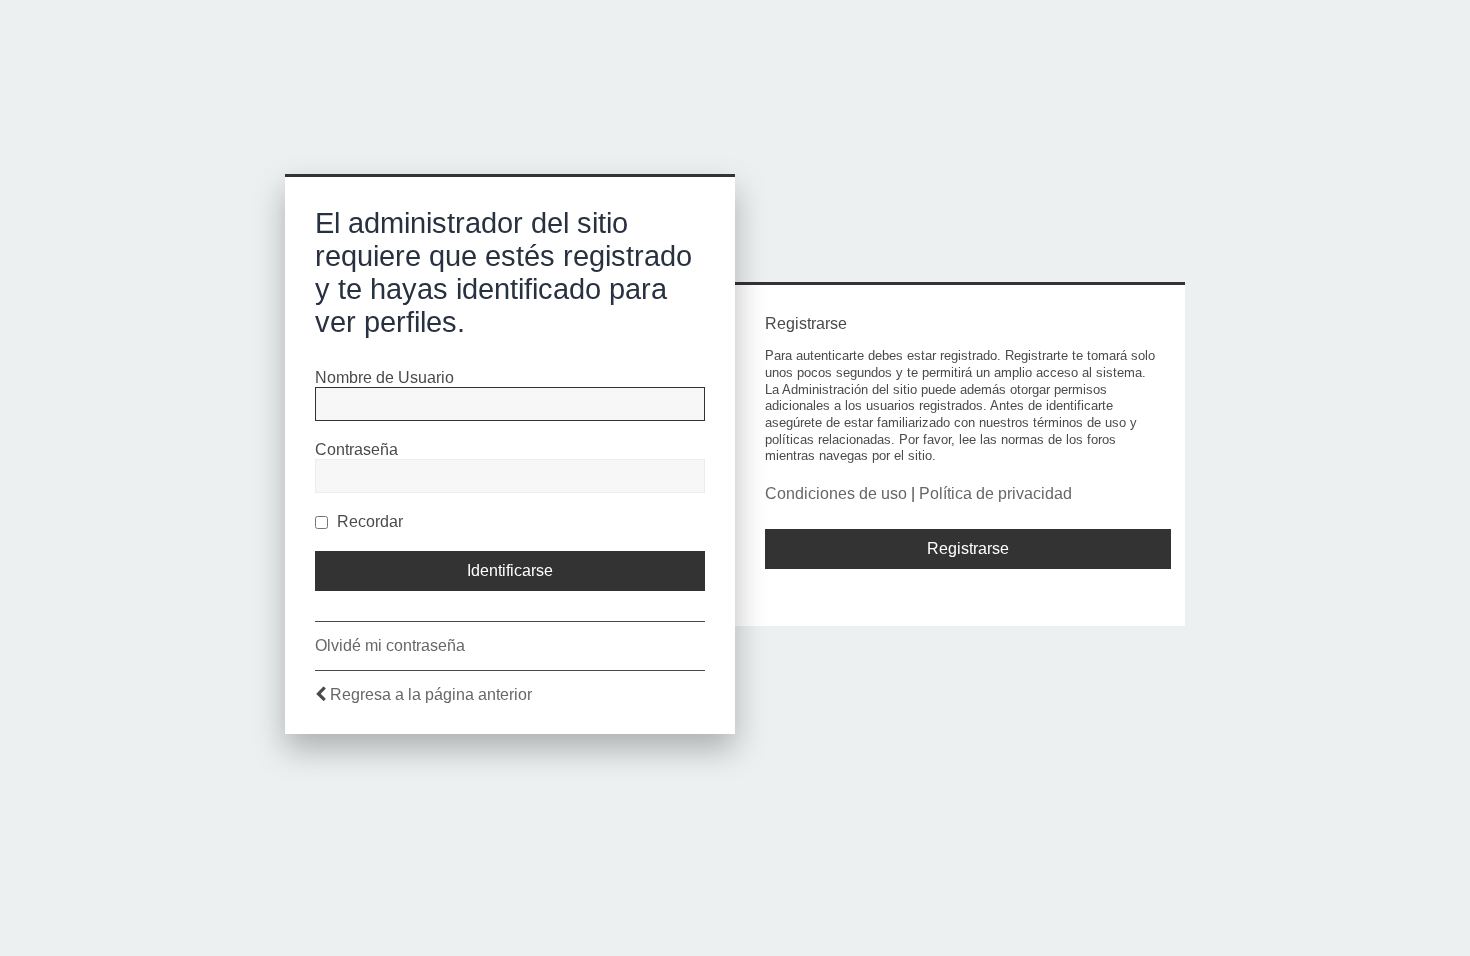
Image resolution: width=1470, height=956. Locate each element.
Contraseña (356, 449)
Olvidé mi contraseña (390, 645)
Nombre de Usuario (384, 377)
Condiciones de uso (836, 493)
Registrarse (968, 548)
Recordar (368, 521)
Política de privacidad (995, 493)
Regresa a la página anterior (431, 694)
